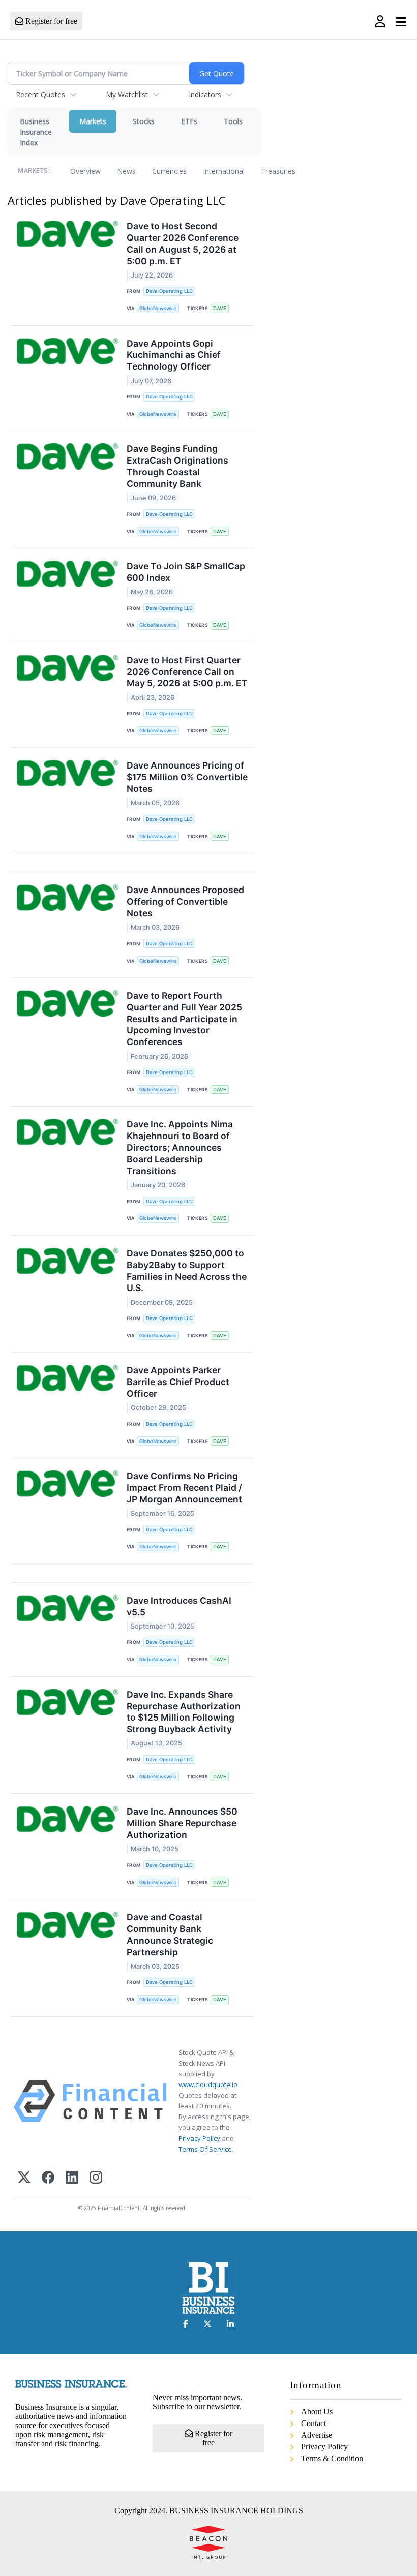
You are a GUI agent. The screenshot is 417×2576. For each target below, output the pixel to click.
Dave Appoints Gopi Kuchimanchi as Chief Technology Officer (174, 355)
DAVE (220, 308)
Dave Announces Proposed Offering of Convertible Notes (185, 901)
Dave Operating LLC (169, 291)
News (126, 171)
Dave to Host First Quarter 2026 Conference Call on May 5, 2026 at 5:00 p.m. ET (187, 672)
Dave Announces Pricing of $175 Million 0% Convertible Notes (187, 777)
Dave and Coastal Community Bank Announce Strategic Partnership (170, 1935)
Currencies (169, 171)
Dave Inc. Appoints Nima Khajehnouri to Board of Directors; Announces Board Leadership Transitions (180, 1147)
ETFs (189, 121)
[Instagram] (96, 2178)
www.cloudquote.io (208, 2084)
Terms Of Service (205, 2149)
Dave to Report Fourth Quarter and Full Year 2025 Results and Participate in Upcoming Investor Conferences (184, 1019)
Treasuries (278, 171)
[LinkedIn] (72, 2178)
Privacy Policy (199, 2138)
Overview (85, 171)
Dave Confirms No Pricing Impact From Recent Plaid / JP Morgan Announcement (184, 1488)
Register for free (50, 21)
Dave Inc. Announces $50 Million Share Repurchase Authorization (182, 1823)
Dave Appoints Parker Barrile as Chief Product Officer (178, 1382)
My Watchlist (127, 94)
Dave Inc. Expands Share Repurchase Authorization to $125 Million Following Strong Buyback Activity (184, 1712)
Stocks (144, 121)
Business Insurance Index (36, 132)
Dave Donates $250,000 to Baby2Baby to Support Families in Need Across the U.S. (187, 1271)
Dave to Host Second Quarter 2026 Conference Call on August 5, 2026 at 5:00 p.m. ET (183, 243)
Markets (93, 121)
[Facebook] (48, 2178)
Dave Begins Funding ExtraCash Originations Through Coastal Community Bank (177, 466)
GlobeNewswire (158, 308)
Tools (233, 121)
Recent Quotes (40, 94)
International (224, 171)
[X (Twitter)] (24, 2178)
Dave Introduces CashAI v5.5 (179, 1606)
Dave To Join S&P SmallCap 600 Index (186, 572)
